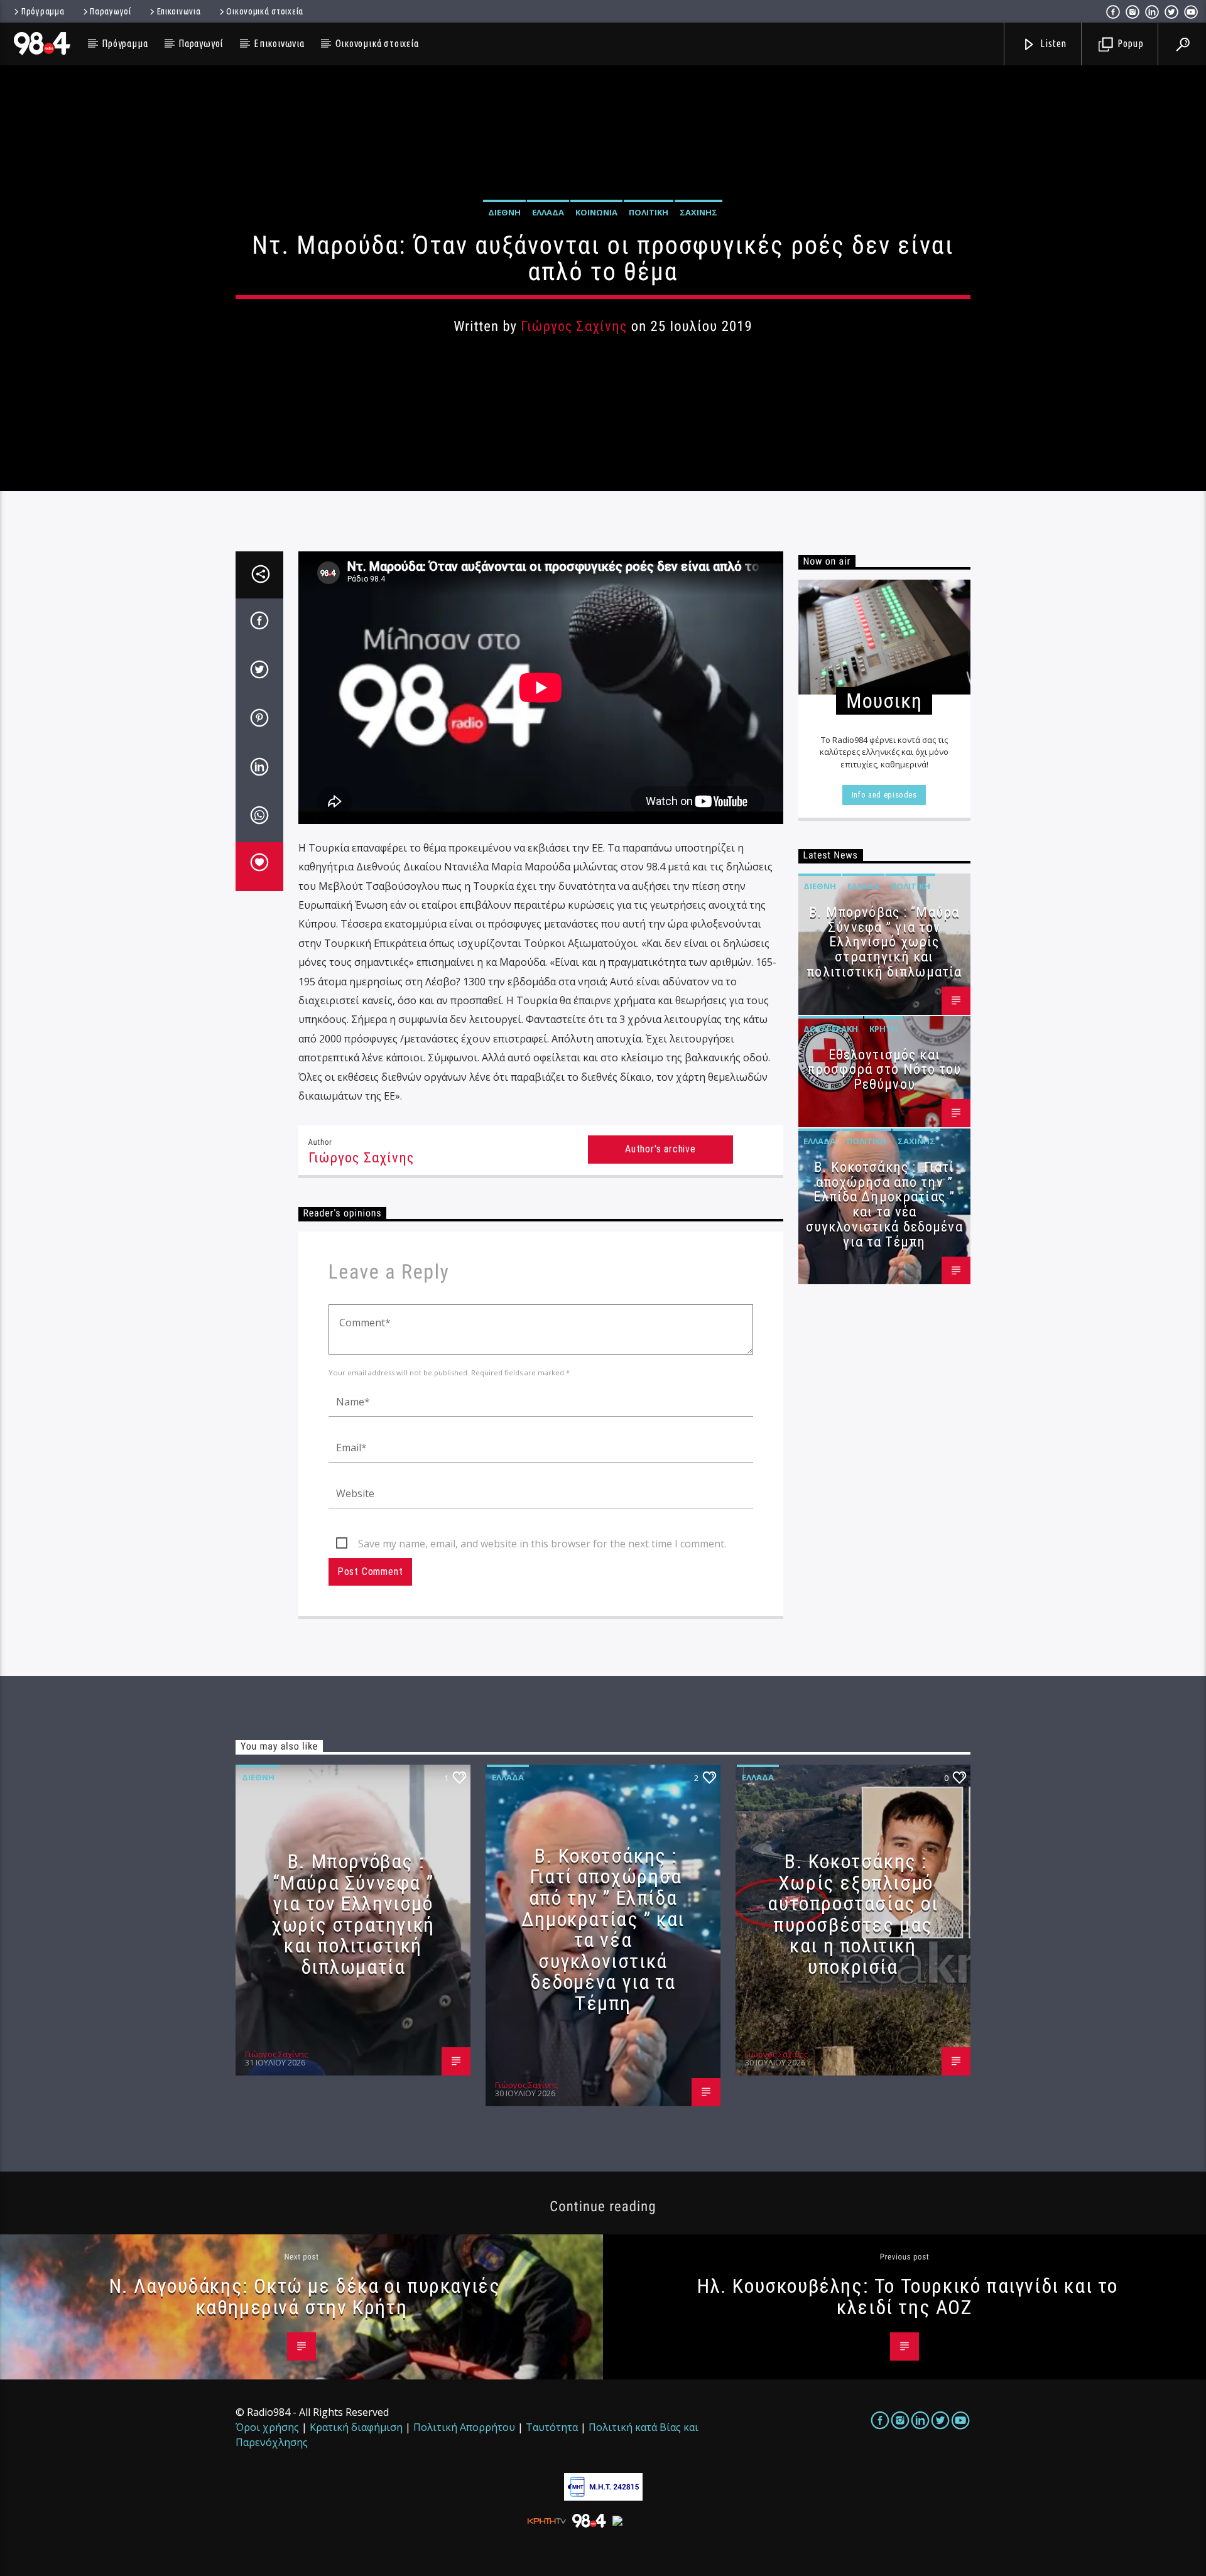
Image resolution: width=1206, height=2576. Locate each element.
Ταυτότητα (552, 2427)
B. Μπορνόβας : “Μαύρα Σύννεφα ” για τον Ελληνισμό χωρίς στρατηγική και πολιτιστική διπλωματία (884, 942)
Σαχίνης (698, 212)
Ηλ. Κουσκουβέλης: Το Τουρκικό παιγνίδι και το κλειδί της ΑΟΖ (908, 2297)
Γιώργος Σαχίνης (574, 326)
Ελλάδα (548, 212)
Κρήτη (883, 1029)
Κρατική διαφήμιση (356, 2427)
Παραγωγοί (110, 11)
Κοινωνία (596, 212)
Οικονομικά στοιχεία (265, 11)
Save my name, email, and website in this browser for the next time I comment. (542, 1544)
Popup (1129, 43)
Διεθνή (504, 212)
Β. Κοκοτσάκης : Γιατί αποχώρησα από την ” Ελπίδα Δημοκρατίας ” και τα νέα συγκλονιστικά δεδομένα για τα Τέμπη (884, 1204)
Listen (1053, 43)
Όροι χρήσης (267, 2427)
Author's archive (660, 1149)
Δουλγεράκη (831, 1029)
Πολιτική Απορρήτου (464, 2427)
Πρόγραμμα (43, 11)
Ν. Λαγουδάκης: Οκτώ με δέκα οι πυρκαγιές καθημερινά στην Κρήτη (305, 2297)
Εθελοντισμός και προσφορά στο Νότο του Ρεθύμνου (884, 1070)
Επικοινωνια (179, 11)
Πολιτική (649, 212)
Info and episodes (884, 795)
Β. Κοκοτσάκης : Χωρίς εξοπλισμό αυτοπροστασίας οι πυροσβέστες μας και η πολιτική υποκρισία (853, 1914)
